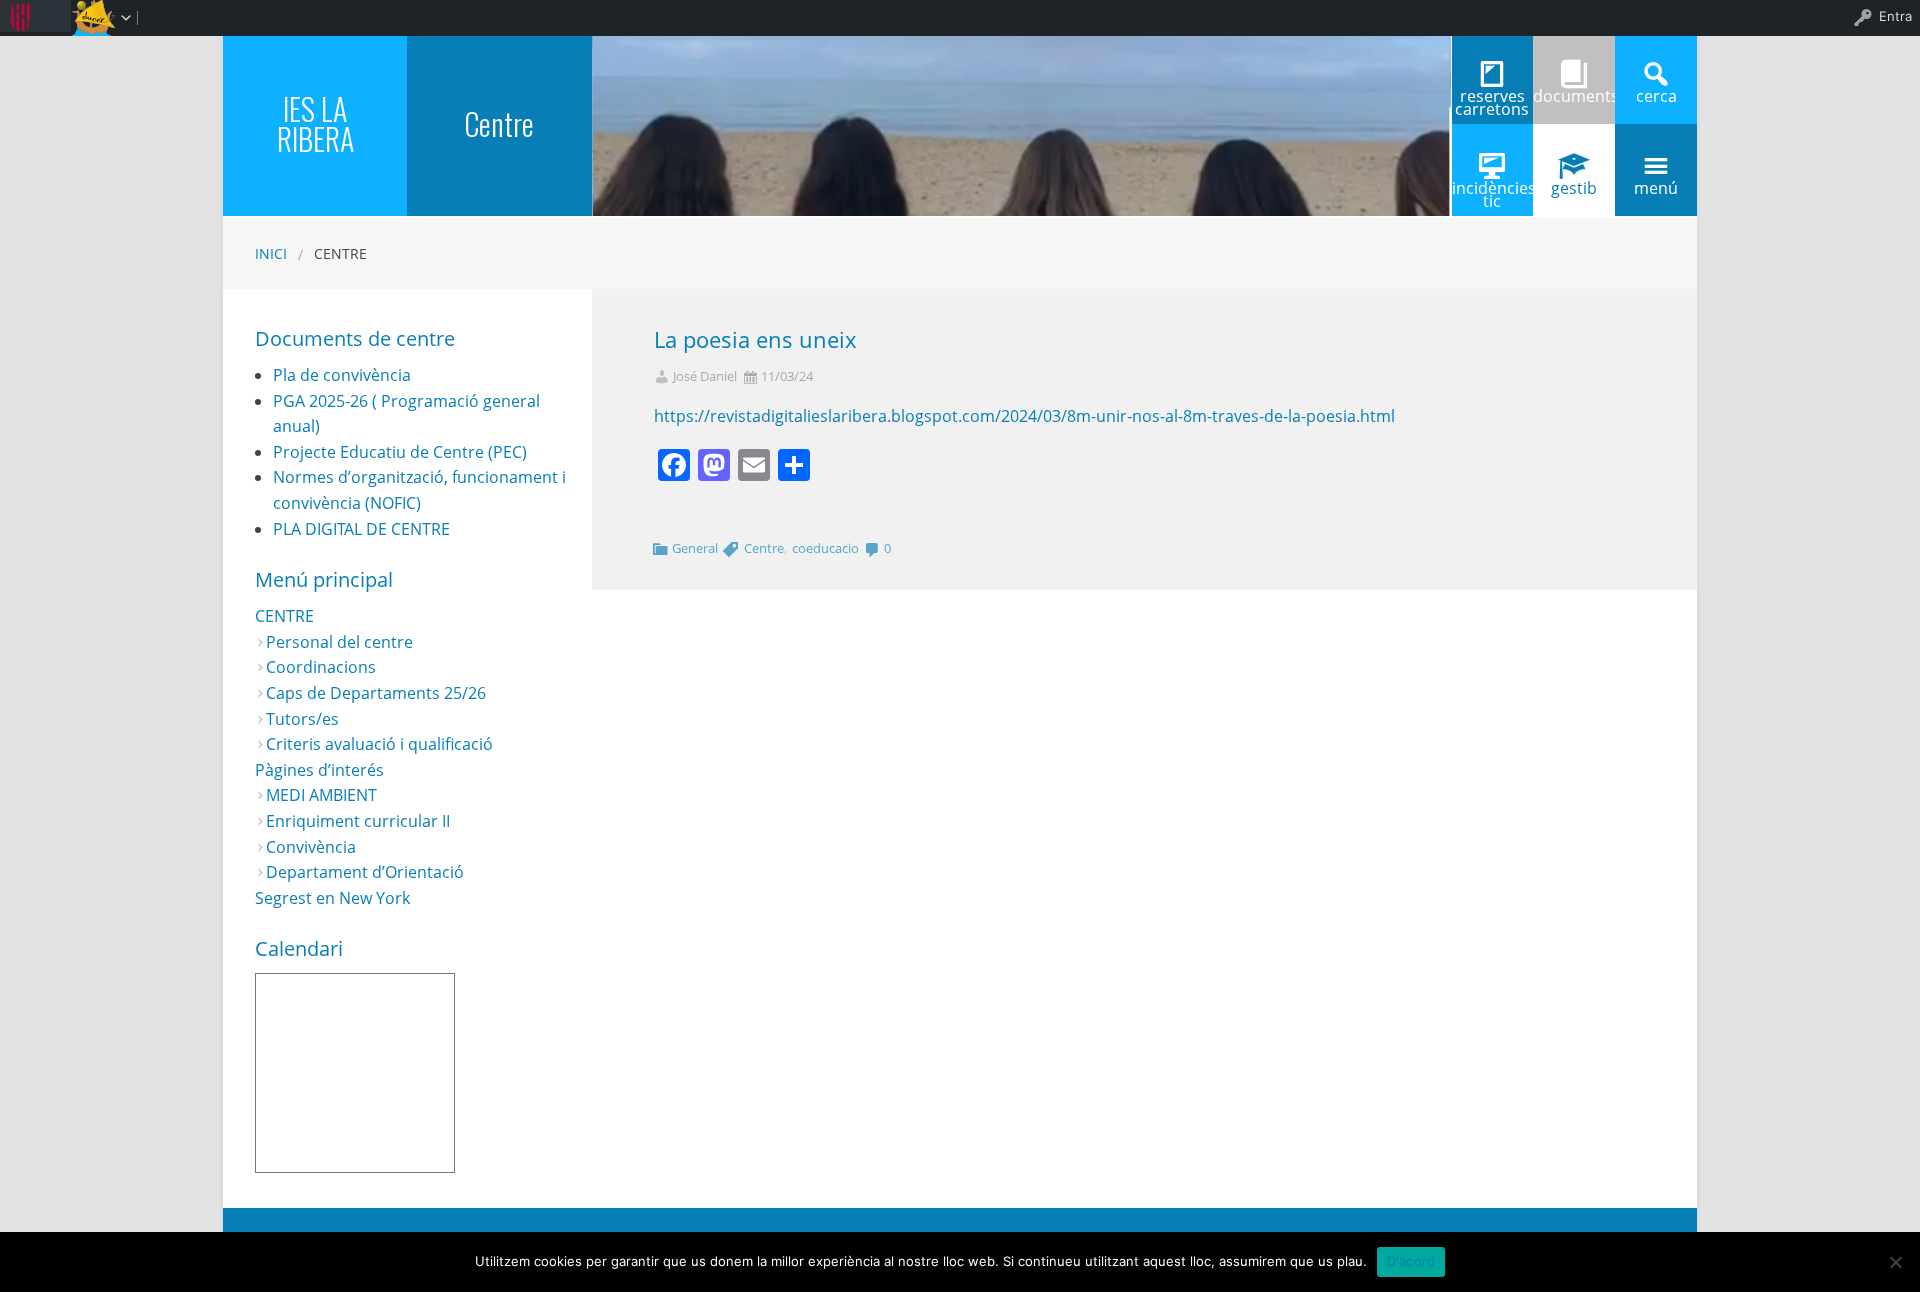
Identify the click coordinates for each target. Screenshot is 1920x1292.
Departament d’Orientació (365, 872)
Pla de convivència (342, 375)
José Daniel (705, 376)
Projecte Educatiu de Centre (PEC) (400, 452)
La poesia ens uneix (755, 339)
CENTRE (284, 616)
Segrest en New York (332, 898)
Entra (1895, 16)
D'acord (1411, 1261)
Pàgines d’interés (319, 770)
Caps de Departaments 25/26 (376, 693)
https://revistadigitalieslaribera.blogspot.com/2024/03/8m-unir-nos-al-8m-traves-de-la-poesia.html (1024, 416)
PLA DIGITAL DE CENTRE (361, 529)
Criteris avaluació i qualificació (379, 744)
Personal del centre (339, 642)
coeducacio (825, 548)
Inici (271, 253)
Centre (499, 123)
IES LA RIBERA (315, 123)
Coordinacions (321, 667)
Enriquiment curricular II (358, 821)
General (695, 548)
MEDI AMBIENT (321, 795)
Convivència (311, 847)
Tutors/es (302, 719)
